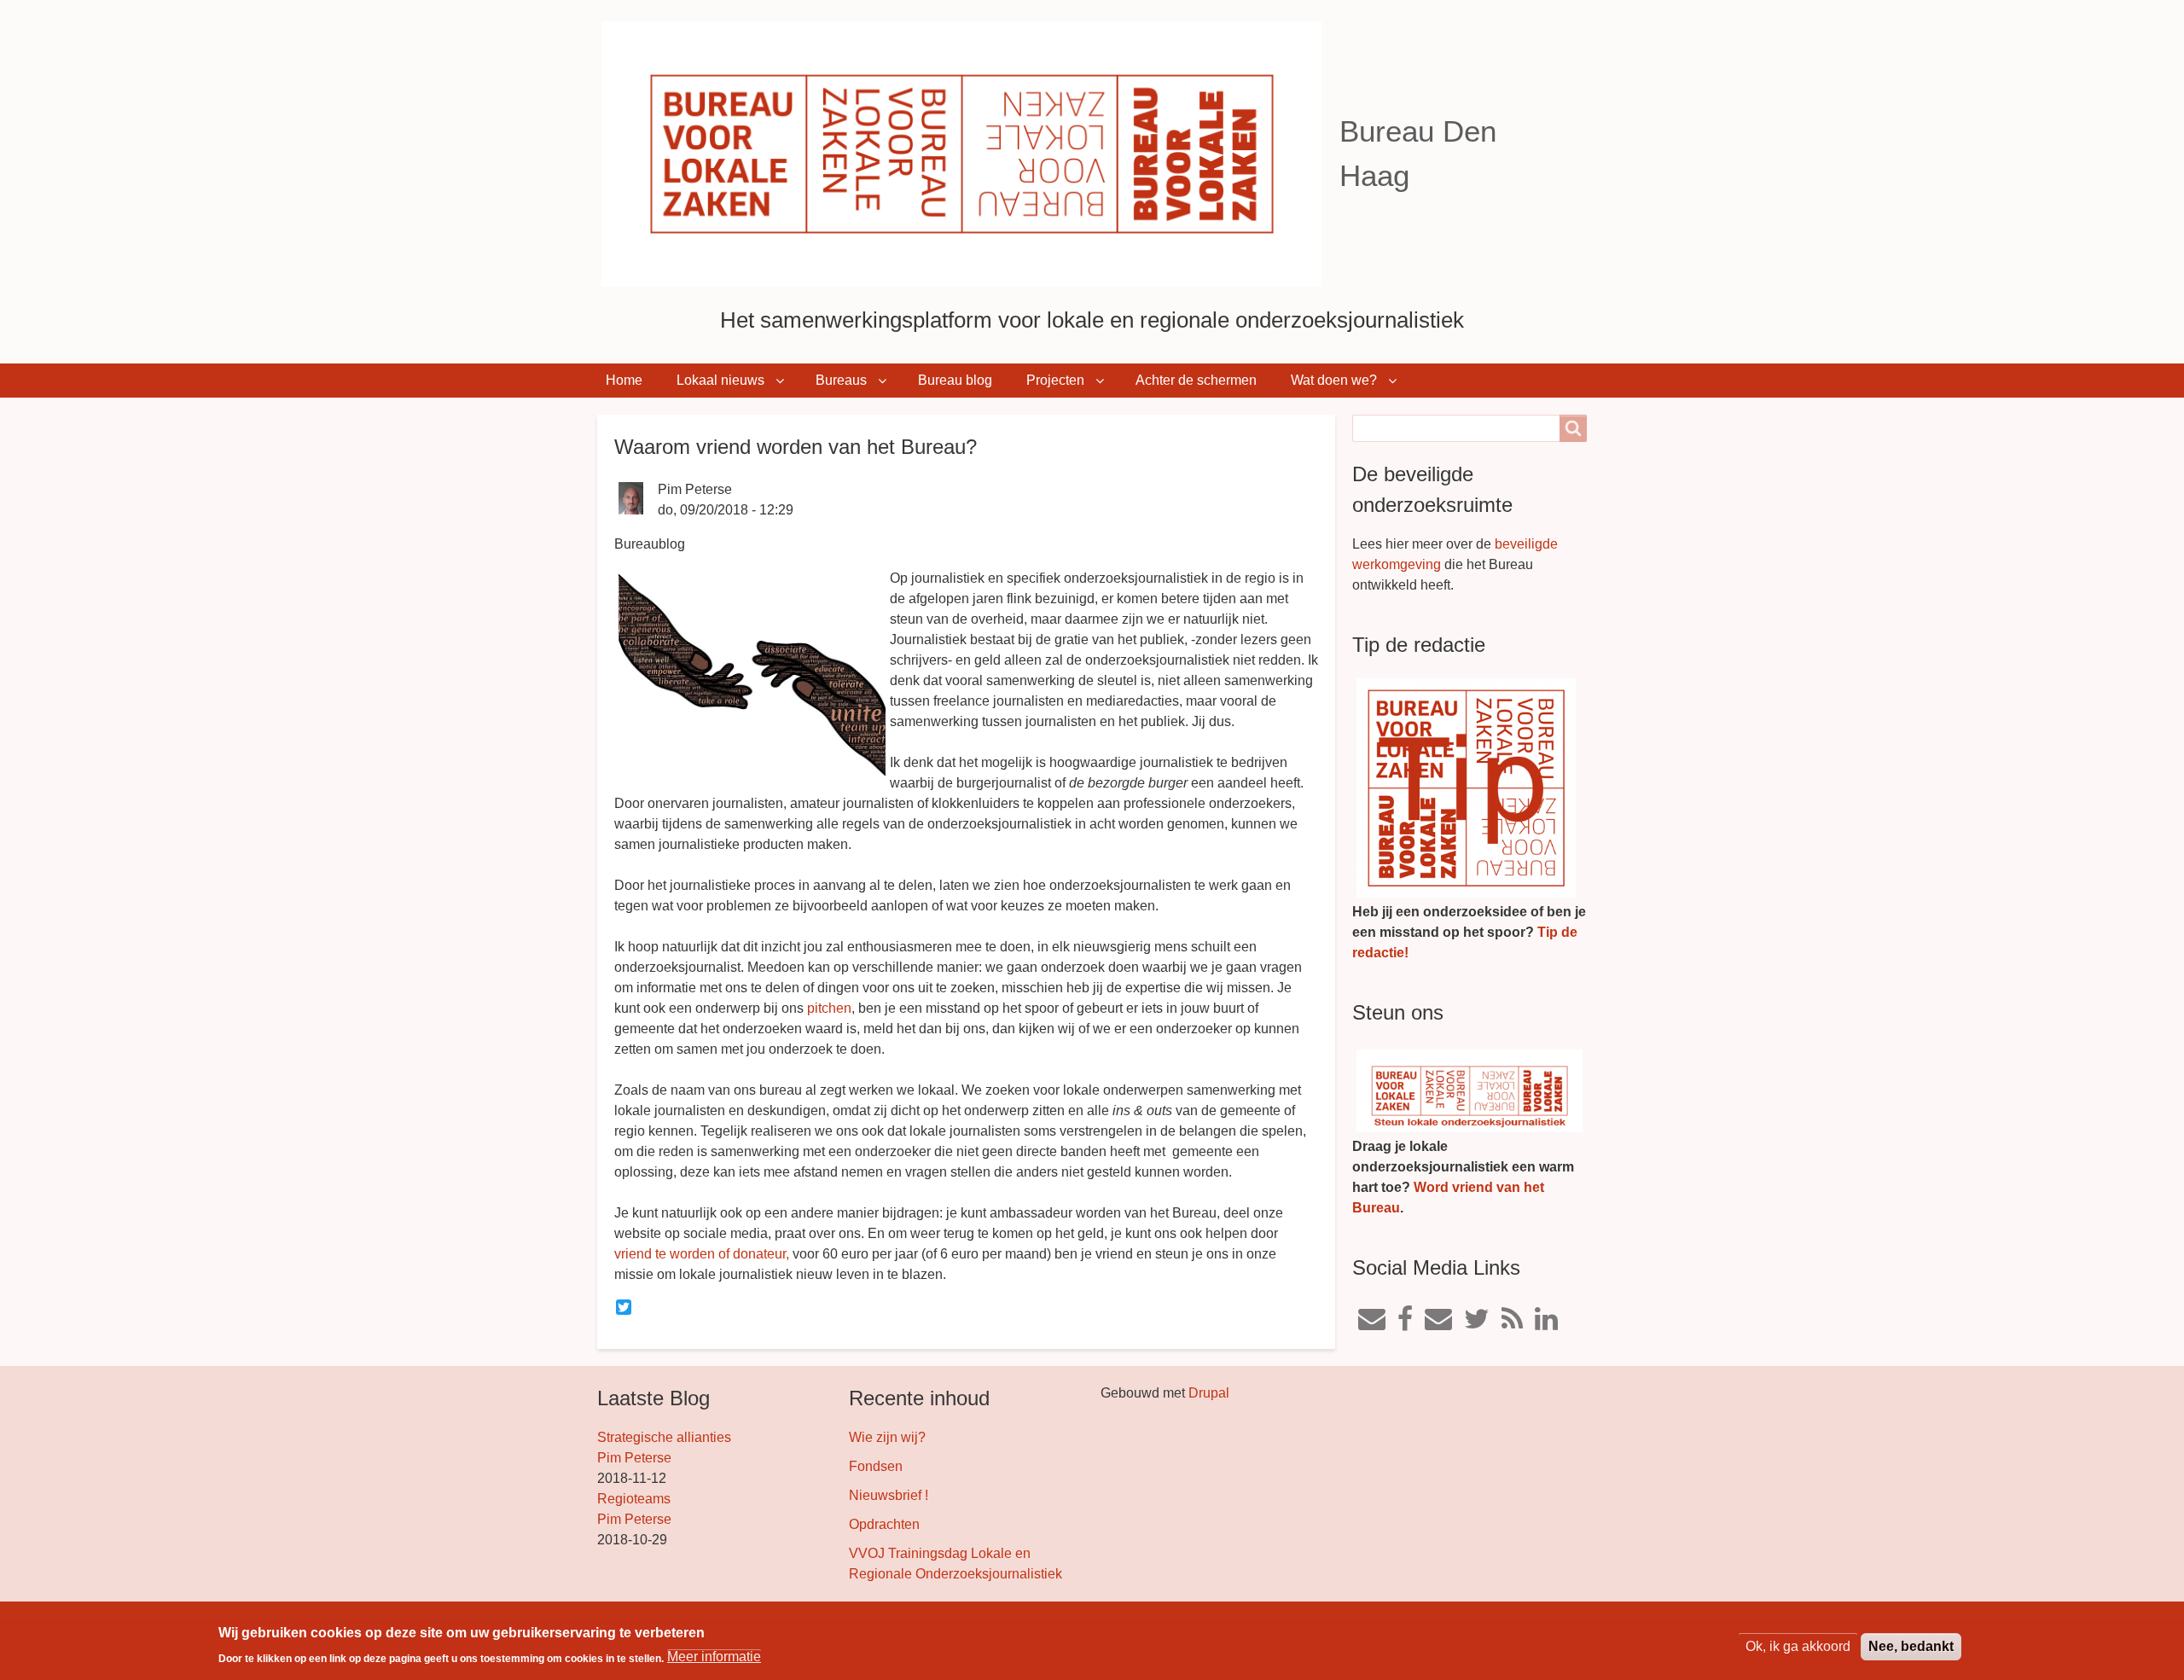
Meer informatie (714, 1657)
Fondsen (876, 1466)
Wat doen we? (1334, 380)
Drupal (1209, 1393)
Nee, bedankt (1911, 1646)
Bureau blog (955, 380)
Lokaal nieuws (720, 380)
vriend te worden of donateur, (702, 1254)
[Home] (968, 154)
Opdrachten (884, 1524)
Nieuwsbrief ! (889, 1495)
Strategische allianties (664, 1437)
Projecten (1055, 380)
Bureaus (841, 380)
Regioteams (634, 1499)
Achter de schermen (1196, 380)
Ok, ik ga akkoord (1798, 1646)
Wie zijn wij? (887, 1437)
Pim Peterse (634, 1458)
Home (624, 380)
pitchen (829, 1008)
